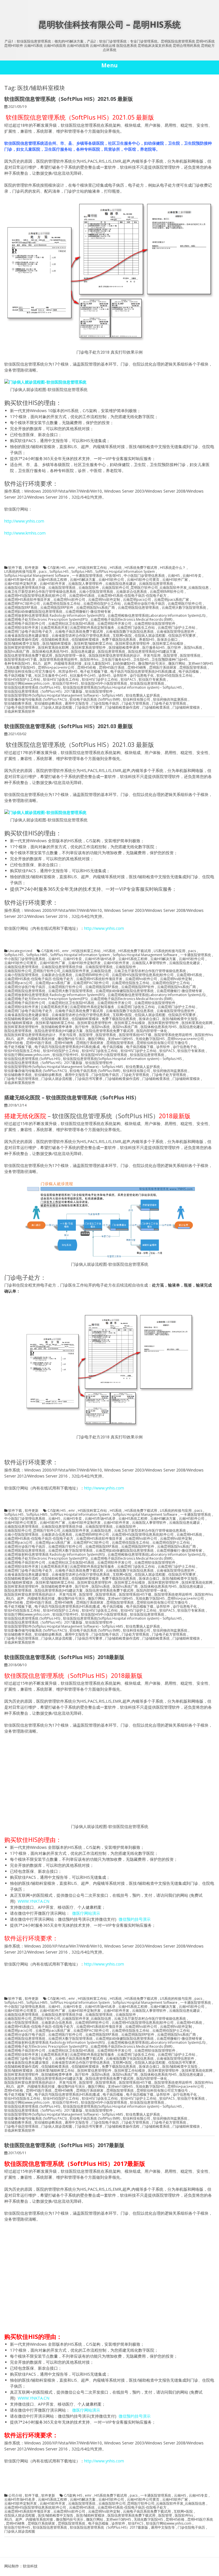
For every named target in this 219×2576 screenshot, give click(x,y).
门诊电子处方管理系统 (169, 704)
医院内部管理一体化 (70, 656)
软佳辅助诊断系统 (48, 704)
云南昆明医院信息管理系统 (138, 608)
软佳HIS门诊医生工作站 (61, 680)
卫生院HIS (141, 660)
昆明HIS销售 (137, 668)
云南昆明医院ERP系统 (21, 608)
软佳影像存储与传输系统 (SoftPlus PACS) (36, 700)
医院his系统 (193, 648)
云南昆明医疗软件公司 (185, 604)
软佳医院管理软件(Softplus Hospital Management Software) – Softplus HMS (64, 696)
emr (72, 568)
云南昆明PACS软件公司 (22, 604)
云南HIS (174, 576)
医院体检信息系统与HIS (50, 652)
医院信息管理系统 (111, 652)
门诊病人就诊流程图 (57, 708)
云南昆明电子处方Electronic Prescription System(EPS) (46, 620)
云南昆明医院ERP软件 (57, 608)
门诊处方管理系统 (135, 704)
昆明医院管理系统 (193, 668)
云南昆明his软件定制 (104, 600)
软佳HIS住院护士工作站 (22, 680)
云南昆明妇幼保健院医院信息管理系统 (33, 612)
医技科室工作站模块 (168, 644)
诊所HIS (104, 676)
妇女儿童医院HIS (97, 664)
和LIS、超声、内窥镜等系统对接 (57, 664)
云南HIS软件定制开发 (21, 584)
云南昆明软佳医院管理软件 (155, 624)
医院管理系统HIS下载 (21, 660)
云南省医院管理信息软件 (175, 632)
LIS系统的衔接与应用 (20, 572)
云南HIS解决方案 (83, 580)
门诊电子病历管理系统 (21, 708)
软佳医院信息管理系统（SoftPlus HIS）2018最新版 (64, 1657)
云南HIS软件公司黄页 (143, 580)
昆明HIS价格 (87, 668)
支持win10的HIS (201, 664)
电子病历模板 (189, 672)
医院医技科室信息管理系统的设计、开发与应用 (125, 656)
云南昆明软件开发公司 (114, 624)
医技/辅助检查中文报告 (22, 644)
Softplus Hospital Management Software (37, 576)
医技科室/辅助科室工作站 (93, 644)
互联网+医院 (122, 636)
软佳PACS (128, 680)
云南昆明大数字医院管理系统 (184, 608)
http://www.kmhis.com (25, 533)
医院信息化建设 (83, 652)
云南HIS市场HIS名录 (20, 580)
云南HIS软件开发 (52, 584)
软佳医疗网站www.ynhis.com (27, 684)
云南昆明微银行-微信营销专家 (88, 612)
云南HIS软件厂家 (175, 580)
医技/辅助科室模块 (57, 644)
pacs (43, 572)
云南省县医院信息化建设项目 (27, 636)
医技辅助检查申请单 (124, 648)
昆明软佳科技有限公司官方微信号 (30, 672)
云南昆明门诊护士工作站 (177, 628)
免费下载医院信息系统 (119, 640)
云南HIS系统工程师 (52, 580)
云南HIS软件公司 (111, 580)
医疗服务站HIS (153, 648)
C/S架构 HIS (57, 568)
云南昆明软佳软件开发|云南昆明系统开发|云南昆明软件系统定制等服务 (59, 628)
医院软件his (89, 660)
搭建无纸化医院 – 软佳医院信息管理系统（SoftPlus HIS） (72, 1097)
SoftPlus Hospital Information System (125, 572)
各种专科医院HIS (17, 664)
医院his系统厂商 (17, 652)
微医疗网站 (177, 664)
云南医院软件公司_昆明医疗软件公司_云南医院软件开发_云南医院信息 (155, 588)
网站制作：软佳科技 (21, 2566)
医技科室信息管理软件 (133, 644)
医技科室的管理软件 (20, 648)
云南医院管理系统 (62, 588)
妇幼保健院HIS (124, 664)
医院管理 (170, 656)
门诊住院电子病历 (105, 704)
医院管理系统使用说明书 (58, 660)
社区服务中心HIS (83, 676)
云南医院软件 (89, 588)
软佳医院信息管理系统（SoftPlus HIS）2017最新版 (43, 692)
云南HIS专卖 (192, 576)
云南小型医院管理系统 (96, 592)
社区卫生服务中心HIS (51, 676)
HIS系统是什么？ (173, 568)
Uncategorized (20, 951)
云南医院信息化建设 (121, 584)
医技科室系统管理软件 (89, 648)
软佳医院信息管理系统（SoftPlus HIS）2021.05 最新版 (69, 99)
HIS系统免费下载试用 (141, 568)
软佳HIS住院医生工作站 (175, 676)
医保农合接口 (167, 640)
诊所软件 (120, 676)
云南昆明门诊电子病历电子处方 (28, 632)
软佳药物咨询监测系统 (170, 700)
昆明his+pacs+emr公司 (56, 668)
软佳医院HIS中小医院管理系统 (104, 684)
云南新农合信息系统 (131, 592)
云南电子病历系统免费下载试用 (79, 632)
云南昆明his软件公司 (69, 600)
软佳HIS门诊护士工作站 (100, 680)
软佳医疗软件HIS (65, 684)
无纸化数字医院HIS (21, 668)
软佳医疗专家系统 (152, 680)
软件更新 (32, 568)
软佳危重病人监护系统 (143, 696)
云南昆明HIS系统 (82, 596)
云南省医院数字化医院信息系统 (130, 632)
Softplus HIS (59, 572)
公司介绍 (15, 2496)
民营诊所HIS (68, 672)
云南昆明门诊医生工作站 (136, 628)
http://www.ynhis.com (24, 521)
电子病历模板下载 (18, 676)
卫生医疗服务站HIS (116, 660)
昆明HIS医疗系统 (112, 668)
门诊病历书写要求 (89, 708)
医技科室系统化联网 (53, 648)
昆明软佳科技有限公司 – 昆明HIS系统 (109, 24)
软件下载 (15, 568)
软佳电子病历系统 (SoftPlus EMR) (95, 700)
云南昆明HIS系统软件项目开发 (27, 600)
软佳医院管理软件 (99, 692)
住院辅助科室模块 (85, 640)
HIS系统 (116, 568)
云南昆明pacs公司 (137, 600)
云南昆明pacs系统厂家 (172, 600)
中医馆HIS (113, 576)
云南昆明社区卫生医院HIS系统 (71, 624)
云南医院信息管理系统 (156, 584)
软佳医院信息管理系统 (147, 684)
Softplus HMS (82, 572)
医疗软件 (174, 648)
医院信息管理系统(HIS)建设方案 (152, 652)
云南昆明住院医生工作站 (62, 604)
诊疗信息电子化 (142, 676)
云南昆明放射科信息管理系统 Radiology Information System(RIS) (54, 616)
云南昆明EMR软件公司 (167, 592)
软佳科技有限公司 (137, 700)
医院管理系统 (190, 656)
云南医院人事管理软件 (85, 584)
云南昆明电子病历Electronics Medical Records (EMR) (131, 620)
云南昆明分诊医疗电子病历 (144, 604)
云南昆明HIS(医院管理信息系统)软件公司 (35, 596)
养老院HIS (147, 640)
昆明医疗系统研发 (163, 668)
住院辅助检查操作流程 (21, 640)
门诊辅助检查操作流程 (122, 708)
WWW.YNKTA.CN (33, 1901)
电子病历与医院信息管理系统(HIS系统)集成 (143, 672)
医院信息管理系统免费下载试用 (28, 656)
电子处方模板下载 (94, 672)
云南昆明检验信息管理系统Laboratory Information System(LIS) (156, 616)
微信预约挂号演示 (152, 664)
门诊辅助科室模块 (186, 708)
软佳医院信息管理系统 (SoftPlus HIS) (32, 688)
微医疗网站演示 (86, 1913)
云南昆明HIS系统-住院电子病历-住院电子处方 (132, 596)
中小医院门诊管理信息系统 (144, 576)
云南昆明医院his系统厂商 (96, 608)
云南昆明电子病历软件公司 (25, 624)
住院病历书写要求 (182, 636)
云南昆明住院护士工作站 (102, 604)
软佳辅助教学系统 (18, 704)
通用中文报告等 (77, 704)
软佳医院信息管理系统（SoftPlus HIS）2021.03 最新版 (69, 726)
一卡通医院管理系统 (87, 576)
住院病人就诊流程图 (150, 636)
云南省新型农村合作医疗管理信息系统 (81, 636)
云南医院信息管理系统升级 (25, 588)
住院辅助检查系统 (55, 640)
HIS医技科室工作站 (92, 568)
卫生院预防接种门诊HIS (169, 660)
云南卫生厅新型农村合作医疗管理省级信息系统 (40, 592)
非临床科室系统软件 (20, 711)
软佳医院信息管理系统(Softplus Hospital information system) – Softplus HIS (122, 688)
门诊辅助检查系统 (156, 708)
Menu (109, 65)
